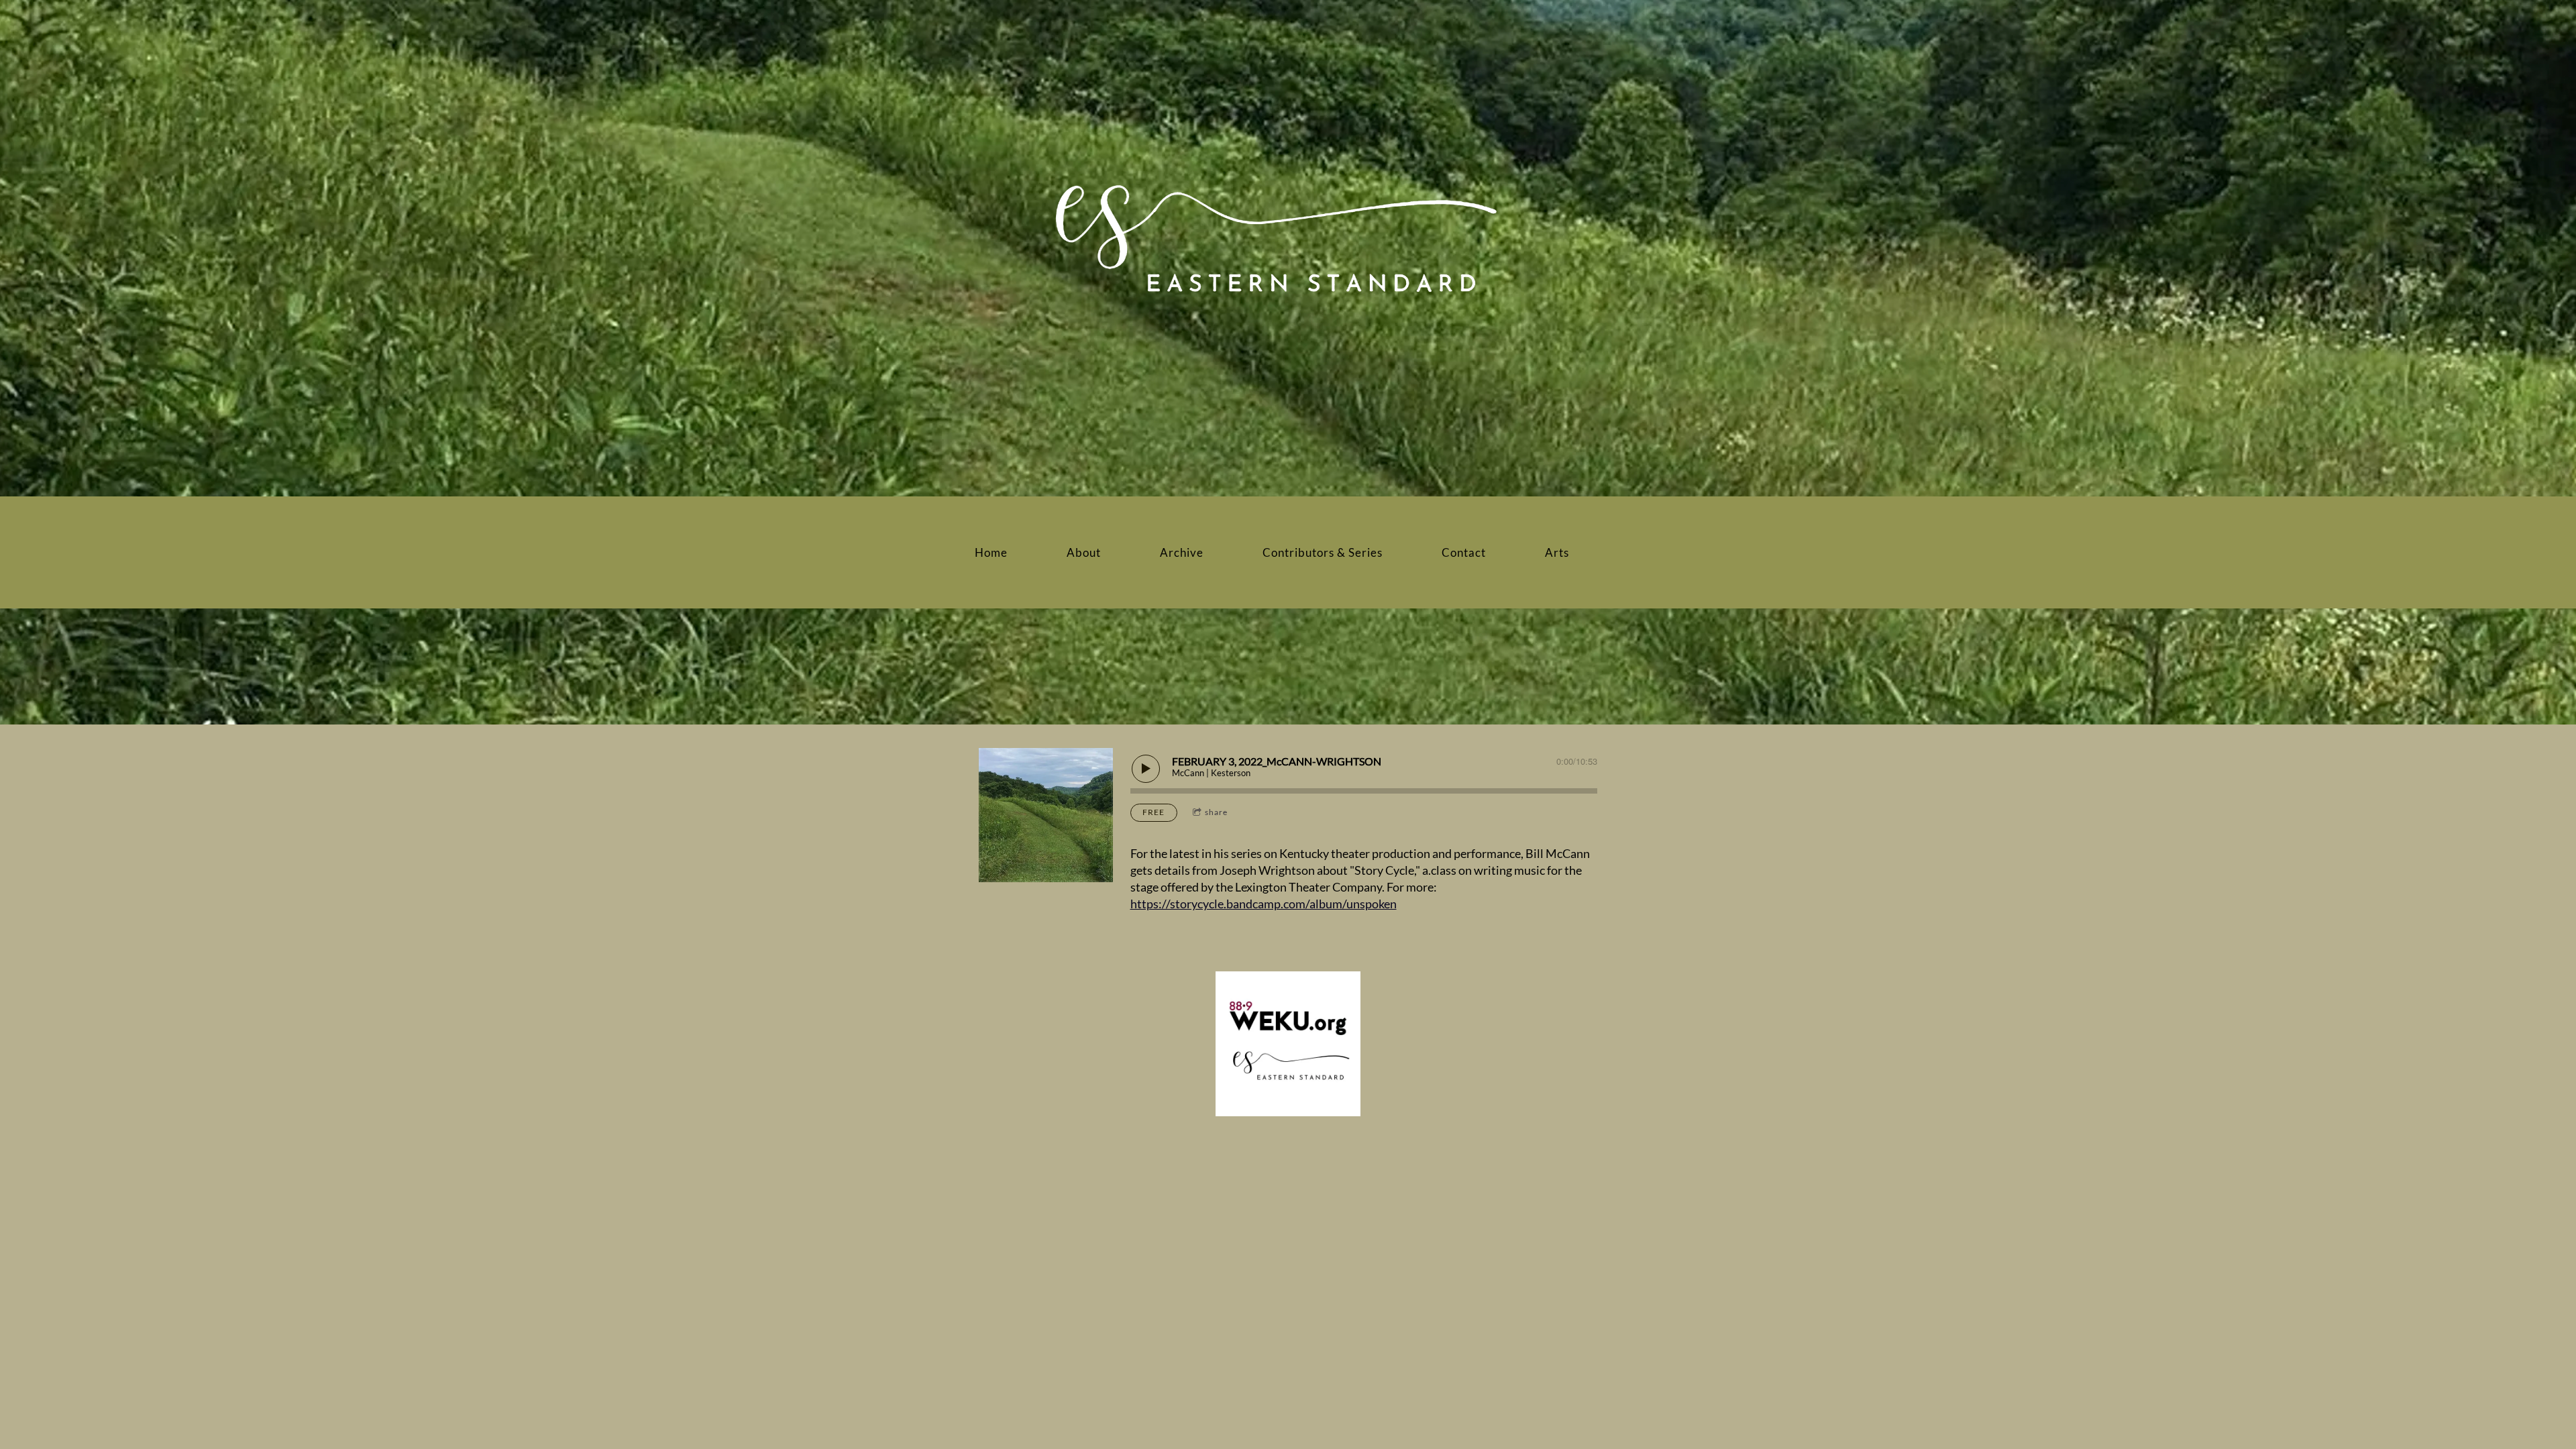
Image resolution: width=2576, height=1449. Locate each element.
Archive (1182, 552)
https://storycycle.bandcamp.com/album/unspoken (1264, 904)
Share (1216, 812)
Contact (1464, 552)
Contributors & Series (1323, 552)
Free (1153, 812)
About (1084, 552)
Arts (1557, 552)
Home (991, 552)
